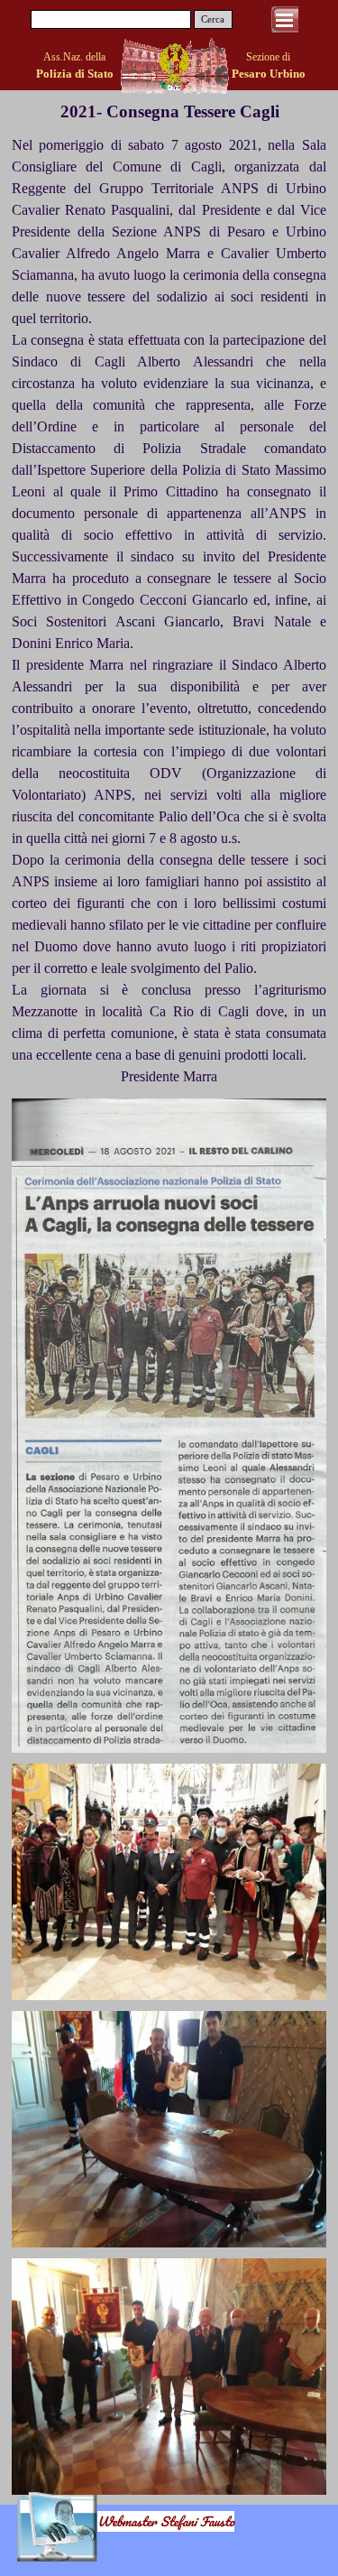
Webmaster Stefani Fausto (166, 2521)
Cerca (213, 19)
